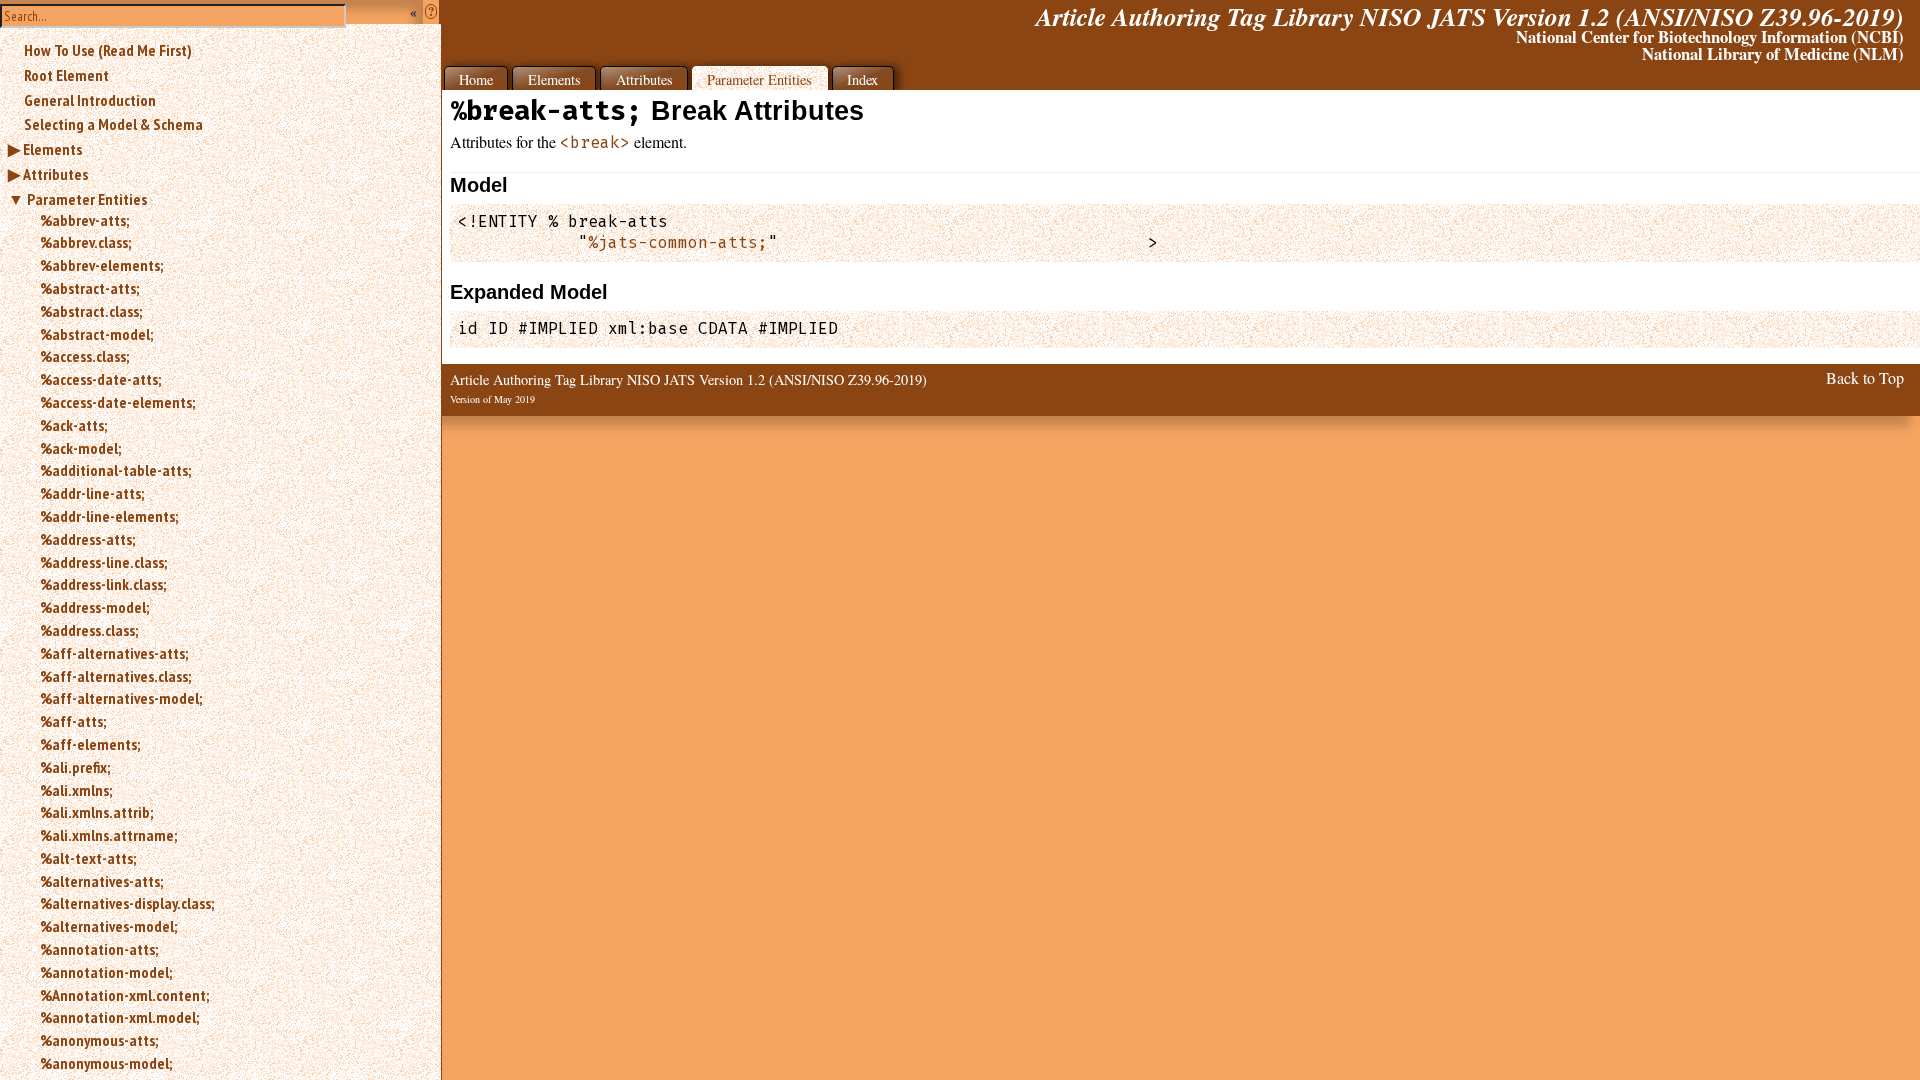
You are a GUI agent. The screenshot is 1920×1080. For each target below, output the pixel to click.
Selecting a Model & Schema (113, 124)
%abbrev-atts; (84, 220)
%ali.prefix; (75, 767)
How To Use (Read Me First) (108, 50)
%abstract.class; (91, 311)
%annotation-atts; (99, 949)
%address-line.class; (103, 562)
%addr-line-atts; (92, 493)
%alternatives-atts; (101, 881)
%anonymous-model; (106, 1063)
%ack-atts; (73, 425)
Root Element (66, 75)
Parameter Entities (87, 199)
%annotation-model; (106, 972)
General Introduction (90, 100)
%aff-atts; (73, 721)
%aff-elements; (90, 744)
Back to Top (1865, 377)
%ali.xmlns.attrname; (108, 835)
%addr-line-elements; (109, 516)
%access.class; (84, 356)
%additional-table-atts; (115, 470)
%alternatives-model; (108, 926)
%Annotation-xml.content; (124, 995)
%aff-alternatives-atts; (114, 653)
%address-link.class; (103, 584)
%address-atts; (87, 539)
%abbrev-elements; (101, 265)
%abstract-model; (96, 334)
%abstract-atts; (89, 288)
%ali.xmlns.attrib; (96, 812)
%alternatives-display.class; (127, 903)
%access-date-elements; (117, 402)
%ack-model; (80, 448)
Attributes (55, 174)
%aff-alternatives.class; (115, 676)
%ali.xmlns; (76, 790)
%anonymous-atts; (99, 1040)
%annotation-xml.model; (119, 1017)
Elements (52, 149)
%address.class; (89, 630)
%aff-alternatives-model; (121, 698)
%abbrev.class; (85, 242)
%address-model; (94, 607)
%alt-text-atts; (88, 858)
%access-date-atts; (100, 379)
